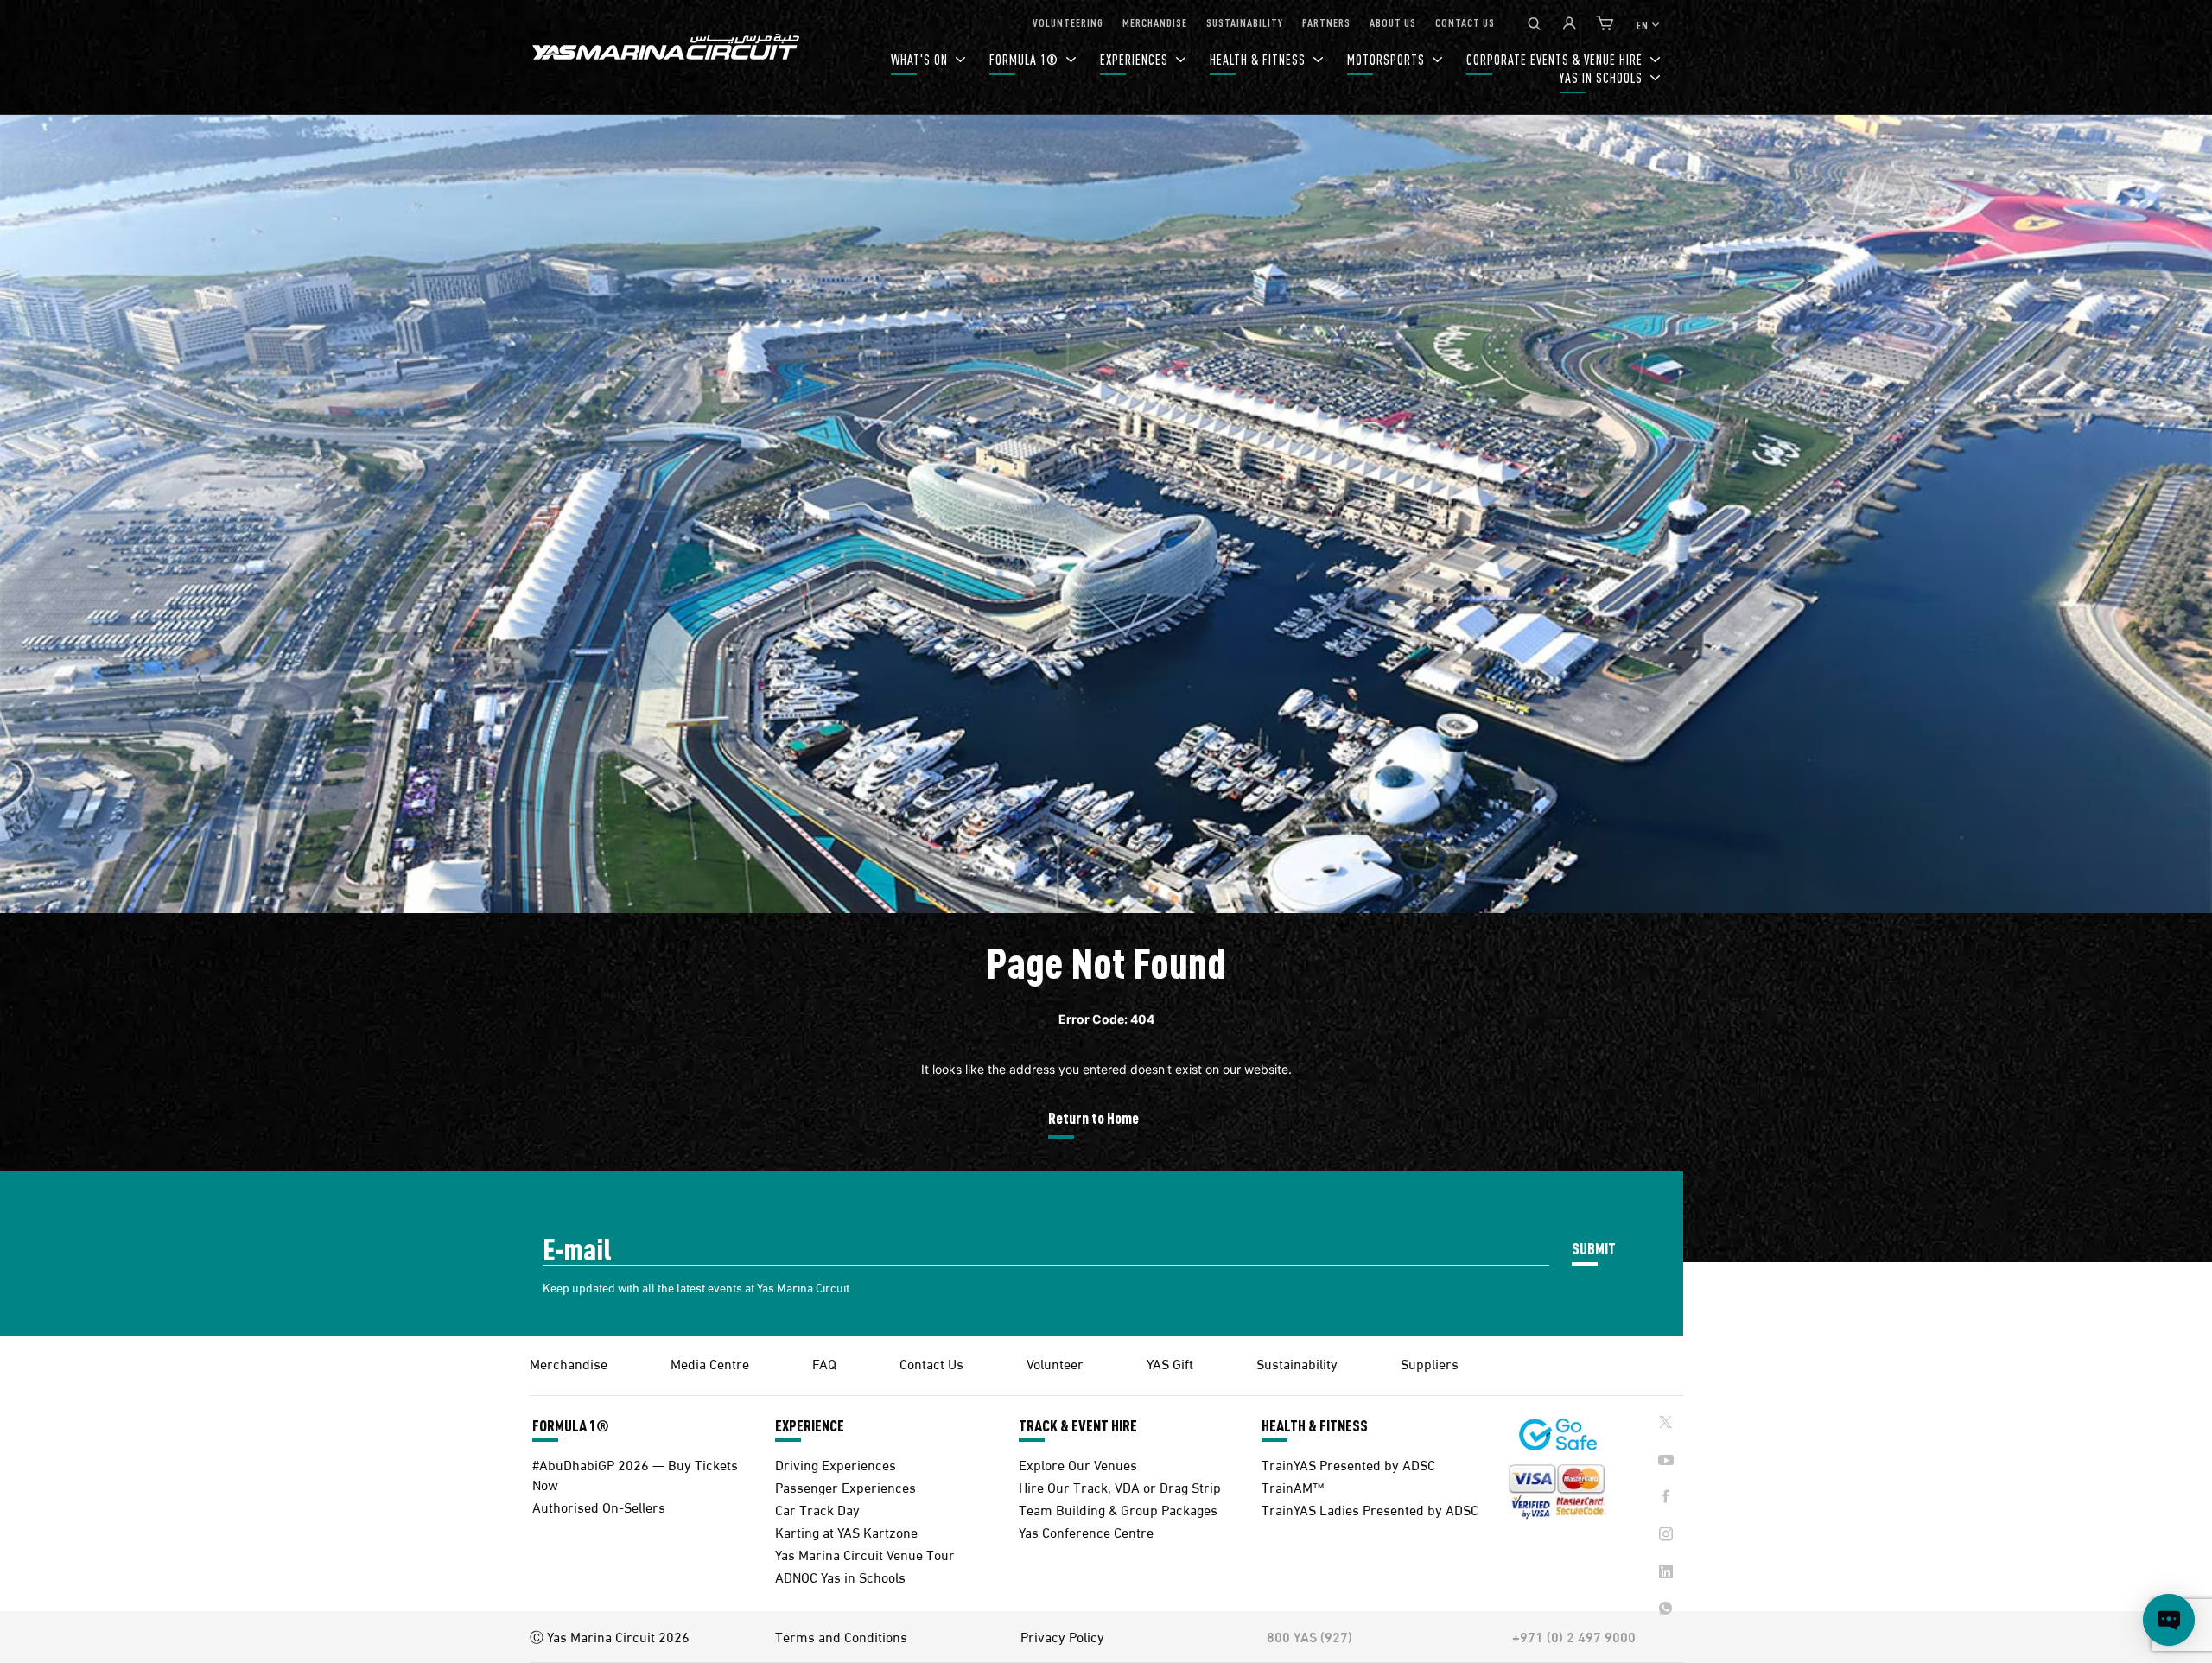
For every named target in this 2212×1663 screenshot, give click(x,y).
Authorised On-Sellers (599, 1506)
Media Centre (710, 1363)
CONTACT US (1465, 22)
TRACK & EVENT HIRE (1078, 1425)
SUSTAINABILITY (1245, 22)
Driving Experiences (836, 1464)
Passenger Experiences (845, 1486)
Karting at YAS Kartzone (846, 1531)
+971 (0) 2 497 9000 (1574, 1636)
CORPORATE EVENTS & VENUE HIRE (1556, 59)
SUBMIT (1594, 1248)
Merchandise (569, 1363)
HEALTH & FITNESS (1259, 59)
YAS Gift (1170, 1363)
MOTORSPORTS (1388, 59)
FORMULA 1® (1026, 59)
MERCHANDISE (1155, 22)
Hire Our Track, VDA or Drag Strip (1120, 1486)
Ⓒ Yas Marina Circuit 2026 (610, 1636)
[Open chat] (2169, 1620)
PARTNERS (1326, 22)
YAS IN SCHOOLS (1603, 77)
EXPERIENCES (1136, 59)
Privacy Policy (1062, 1636)
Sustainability (1297, 1363)
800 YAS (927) (1309, 1636)
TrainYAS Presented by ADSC (1348, 1464)
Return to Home (1093, 1117)
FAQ (824, 1363)
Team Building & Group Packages (1118, 1509)
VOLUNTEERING (1068, 22)
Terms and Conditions (841, 1636)
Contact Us (931, 1363)
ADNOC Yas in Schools (840, 1576)
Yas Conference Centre (1086, 1531)
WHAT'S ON (921, 59)
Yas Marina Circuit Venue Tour (865, 1554)
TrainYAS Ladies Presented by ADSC (1370, 1509)
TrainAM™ (1293, 1486)
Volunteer (1055, 1363)
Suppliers (1430, 1363)
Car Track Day (817, 1509)
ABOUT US (1393, 22)
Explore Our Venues (1078, 1464)
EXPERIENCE (810, 1425)
